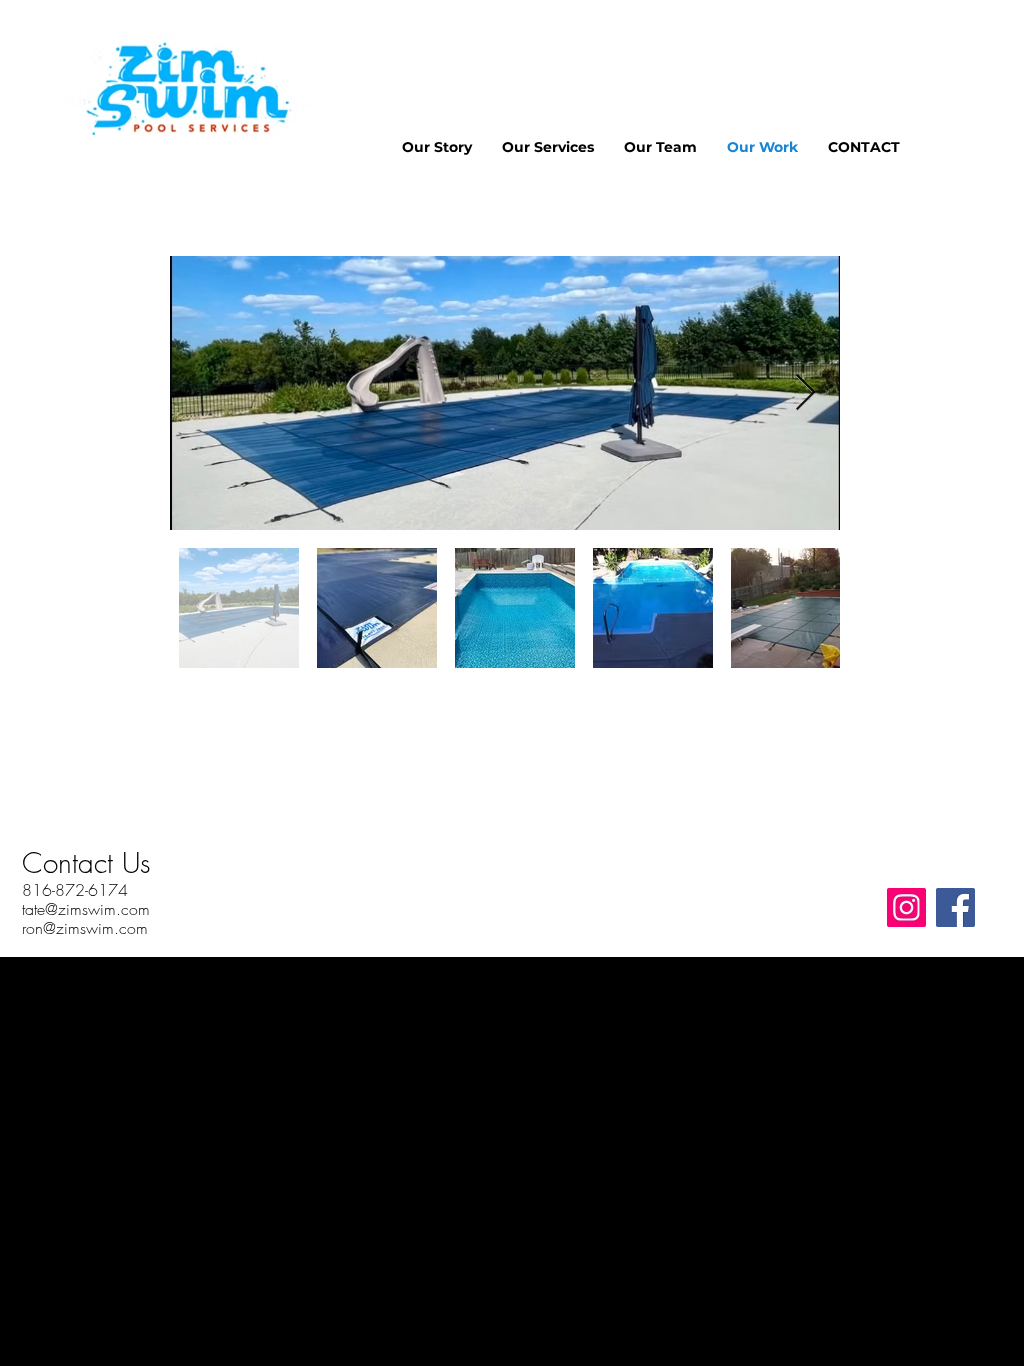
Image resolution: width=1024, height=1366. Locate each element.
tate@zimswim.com (86, 909)
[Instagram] (906, 907)
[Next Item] (805, 393)
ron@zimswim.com (85, 928)
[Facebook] (955, 907)
